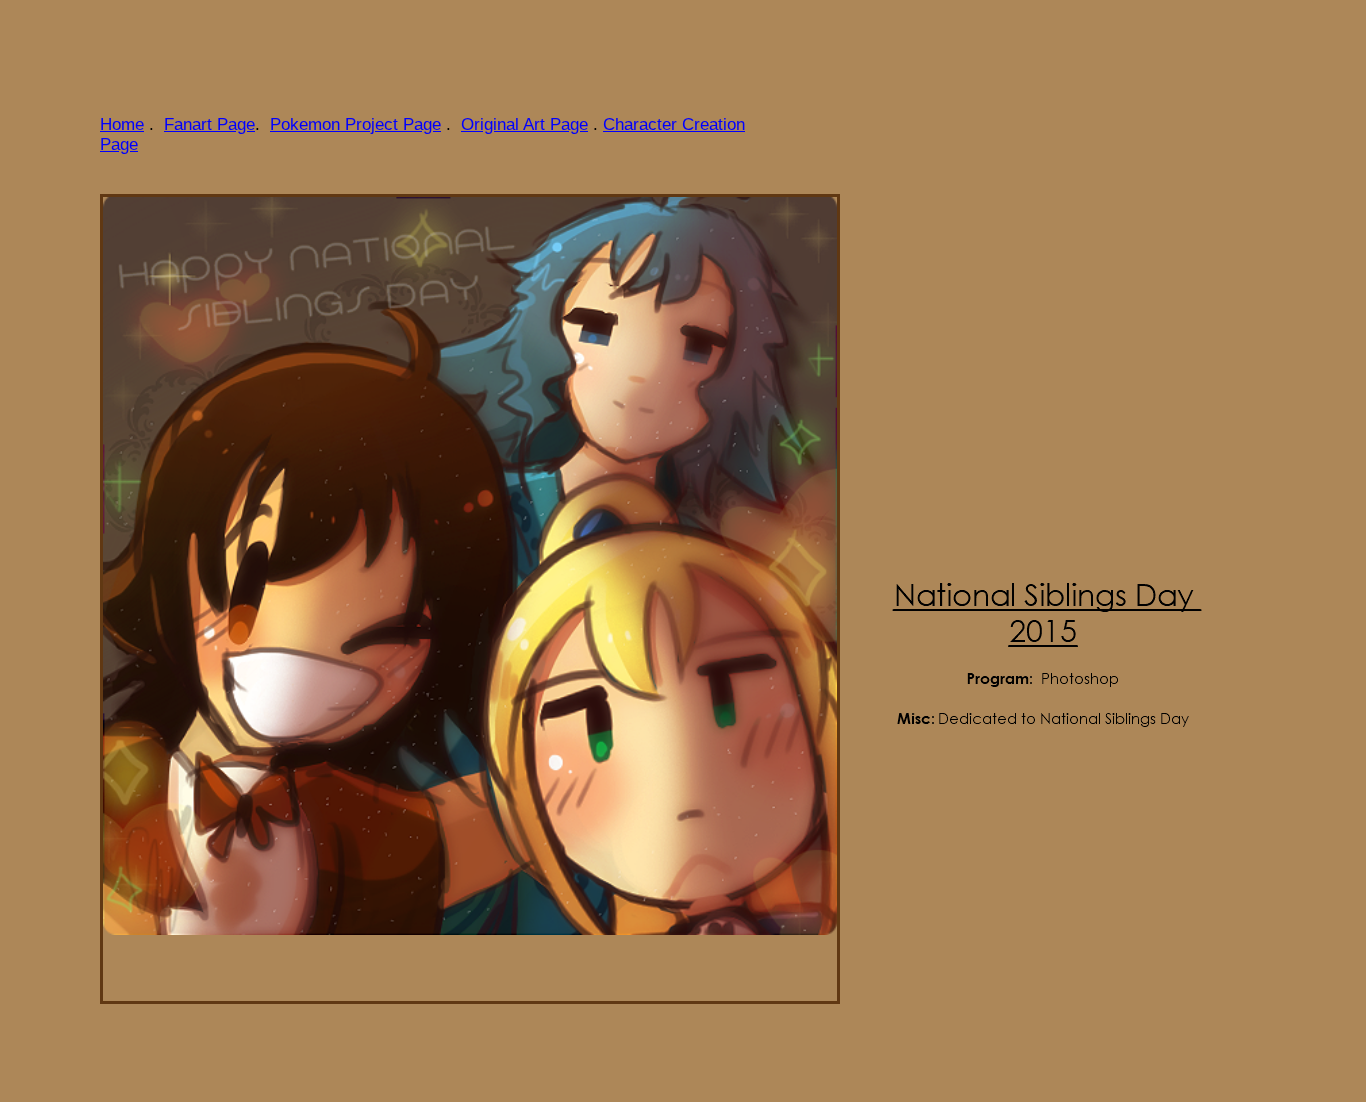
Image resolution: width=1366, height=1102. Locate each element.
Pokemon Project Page (355, 124)
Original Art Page (524, 124)
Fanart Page (209, 124)
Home (122, 124)
